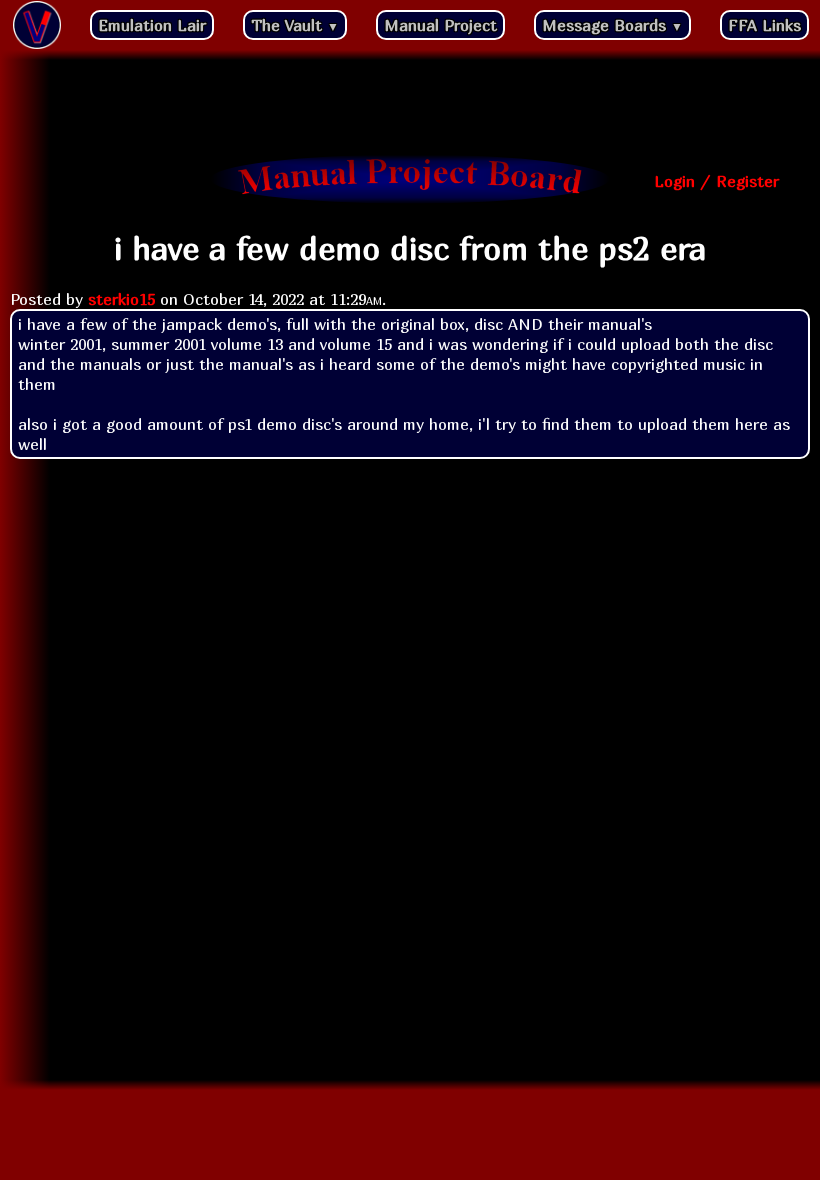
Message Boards (612, 25)
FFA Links (764, 25)
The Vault (295, 25)
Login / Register (716, 181)
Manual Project (440, 25)
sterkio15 (121, 299)
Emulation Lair (152, 25)
